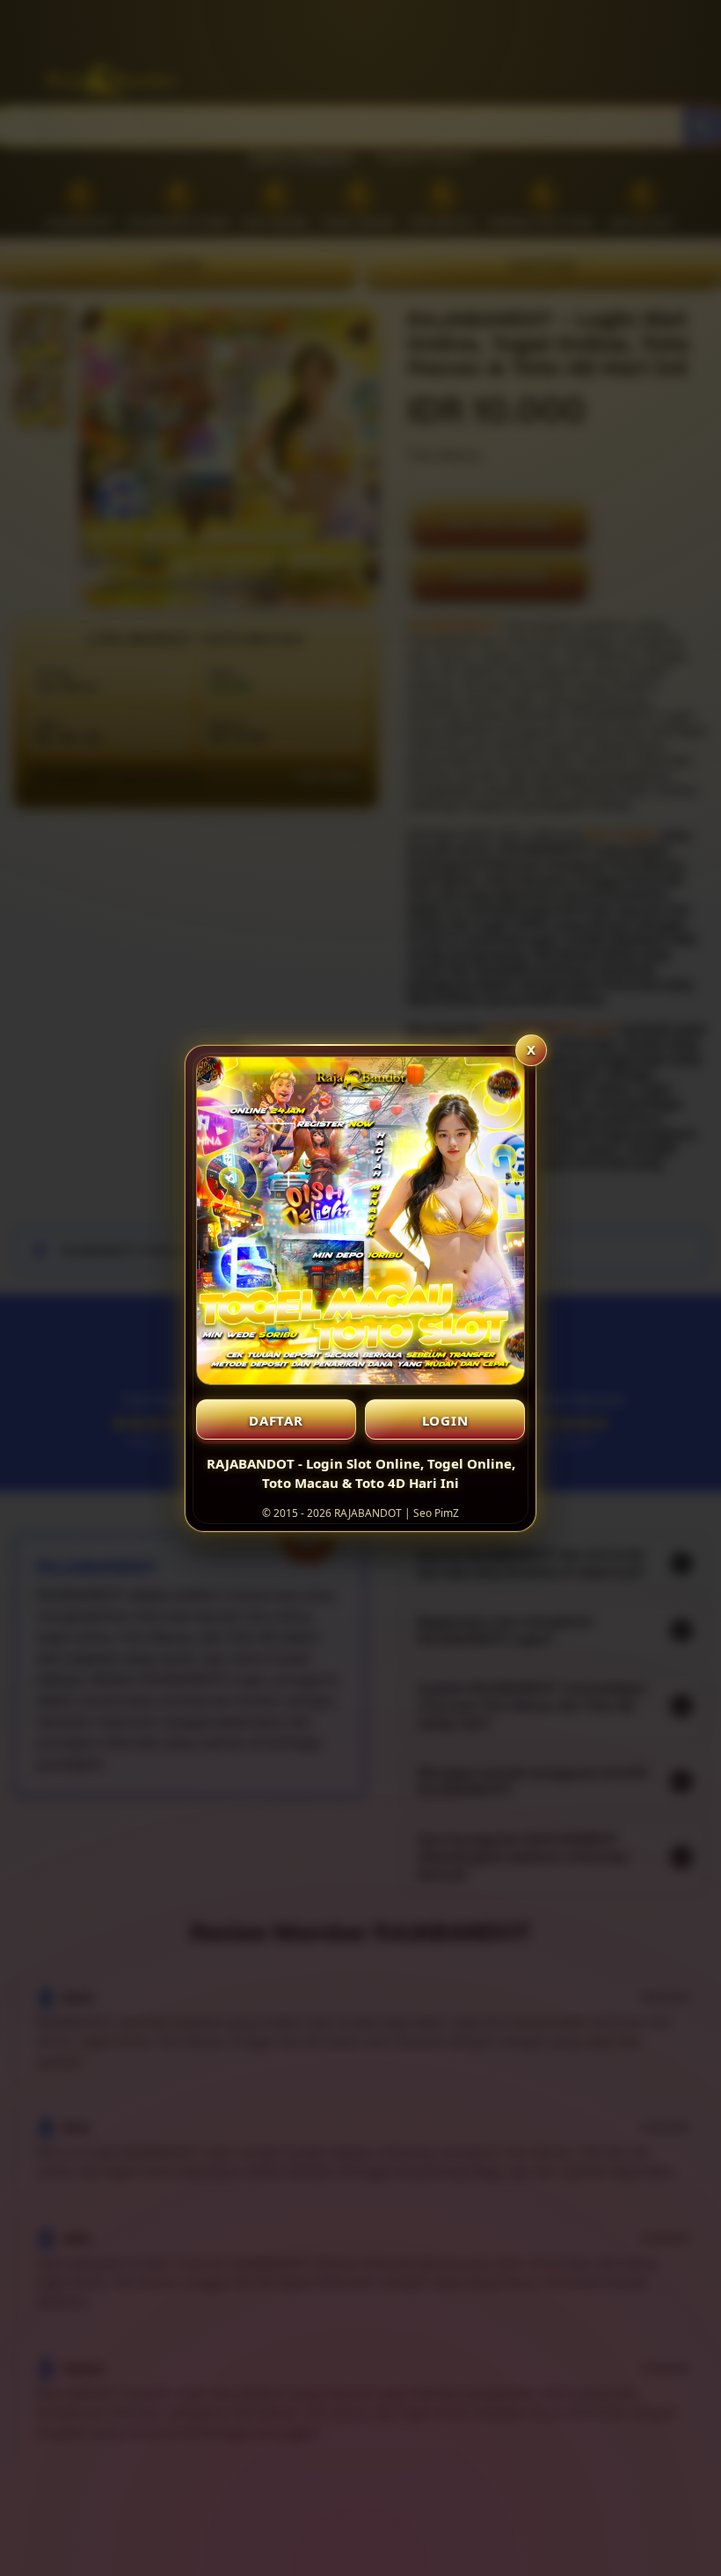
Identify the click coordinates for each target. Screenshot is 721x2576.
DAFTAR (276, 1420)
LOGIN (445, 1420)
